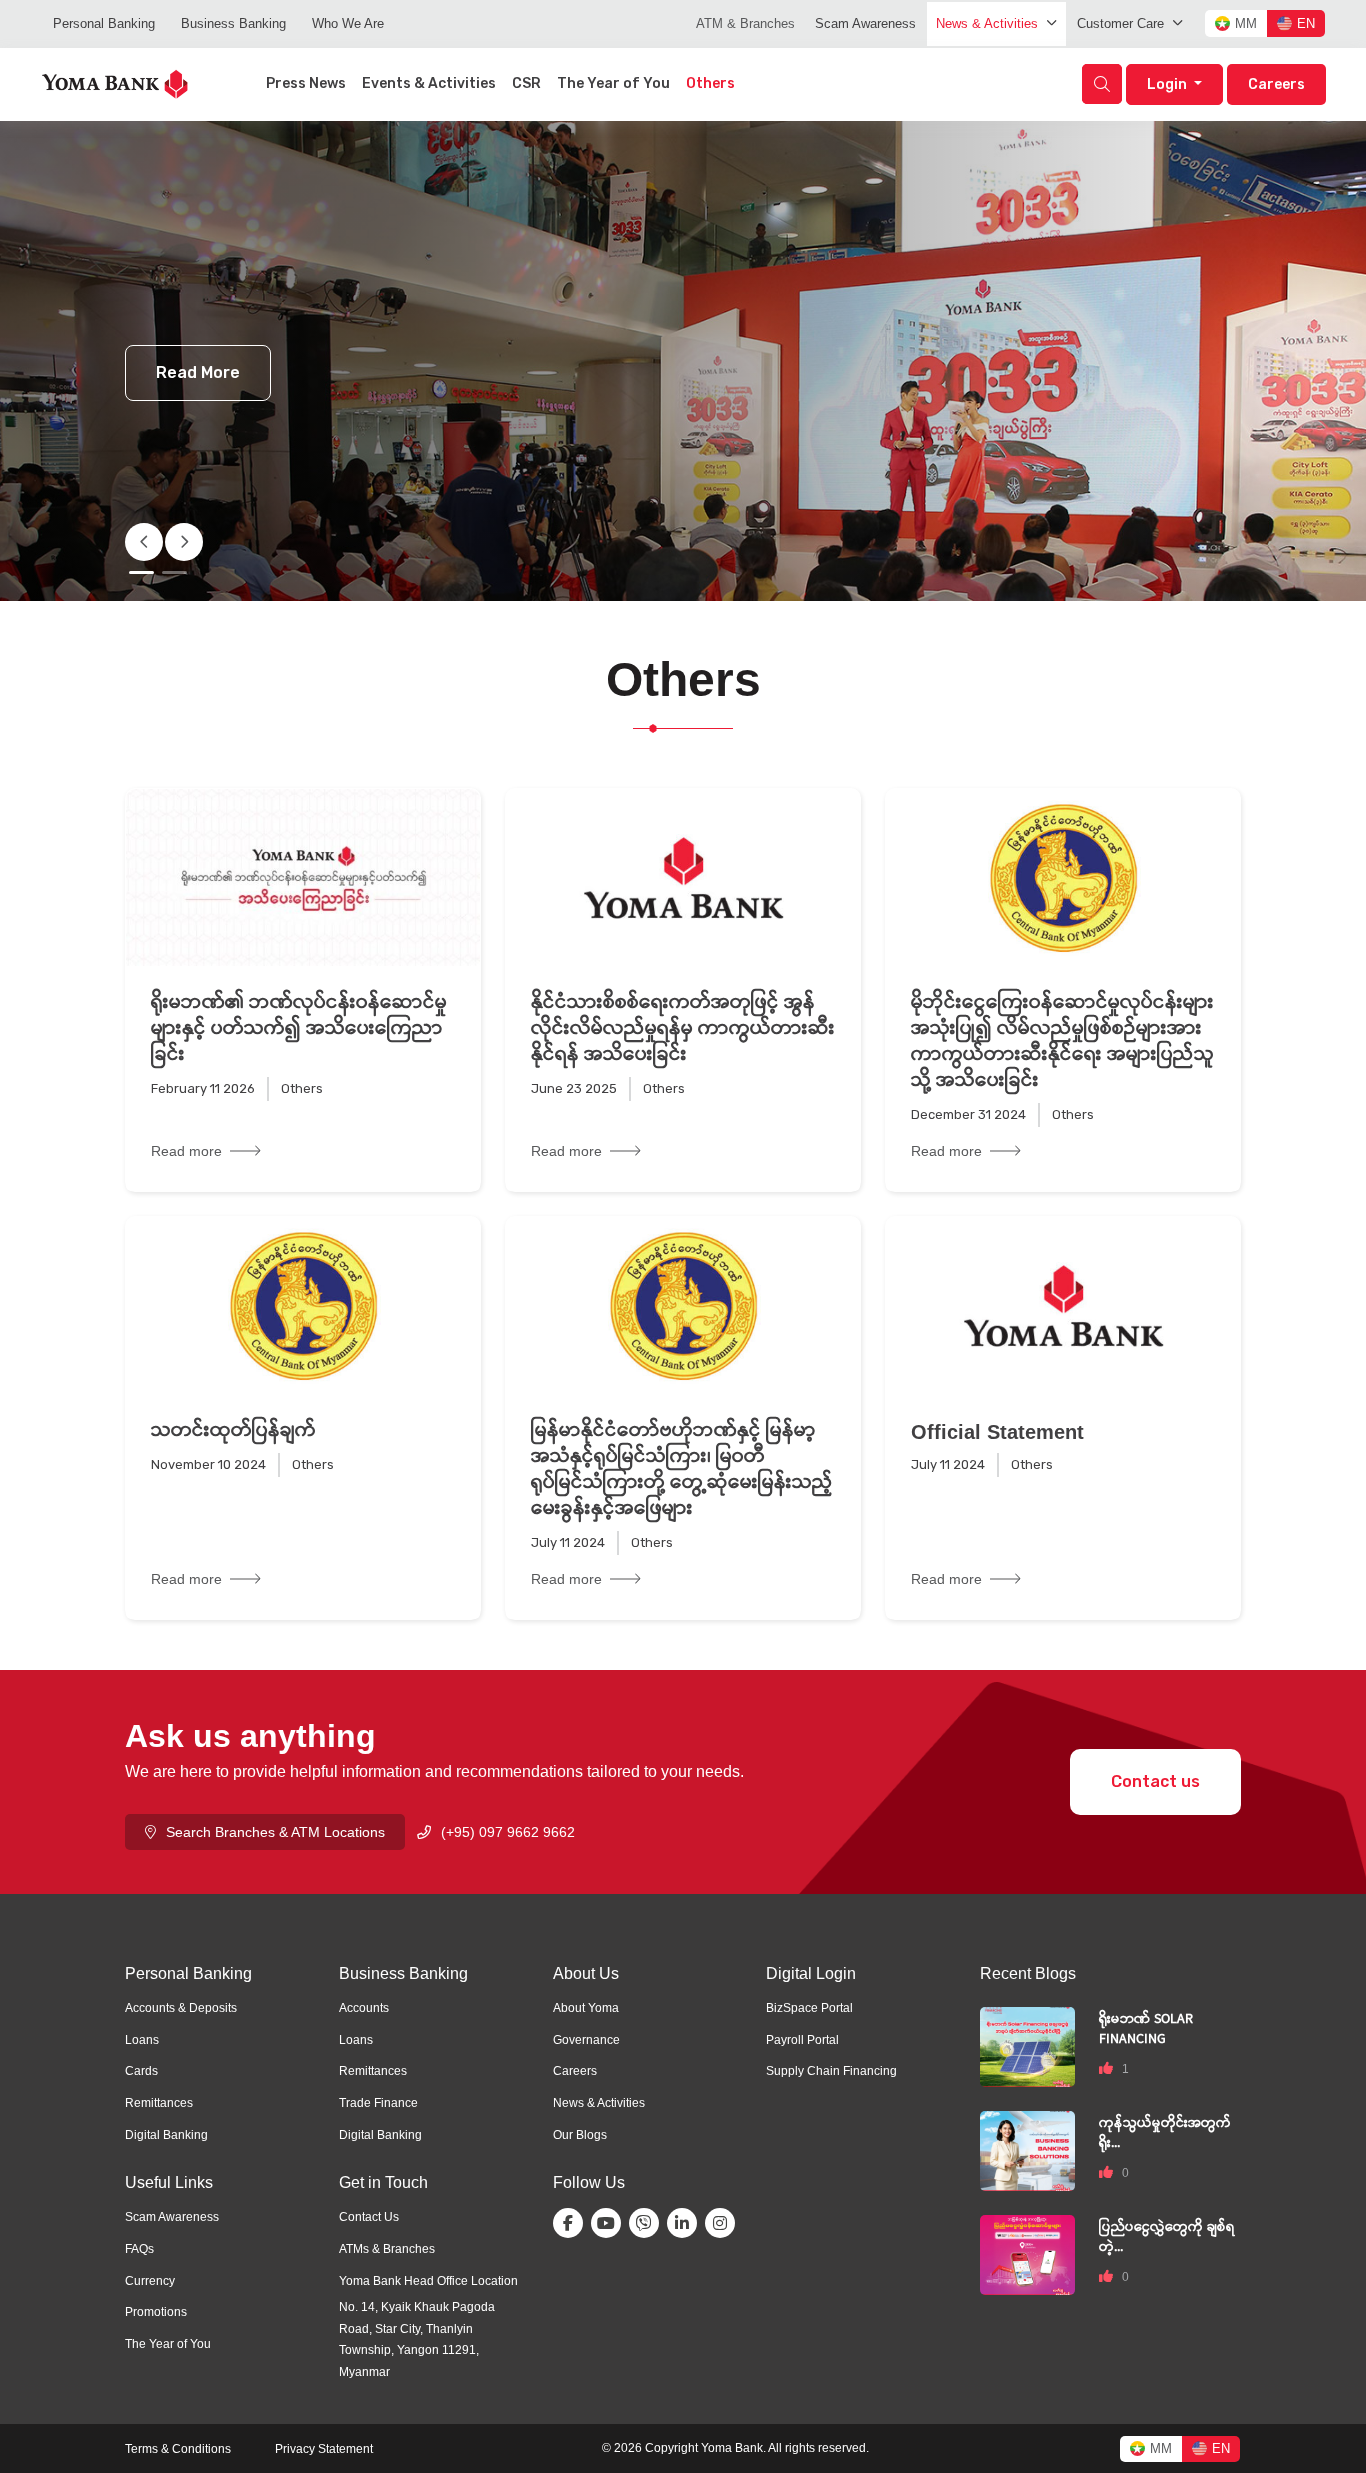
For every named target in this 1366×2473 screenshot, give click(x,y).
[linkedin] (686, 2223)
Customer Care (1120, 23)
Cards (141, 2071)
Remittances (159, 2103)
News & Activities (987, 23)
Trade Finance (378, 2103)
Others (710, 83)
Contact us (1155, 1781)
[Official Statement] (1063, 1305)
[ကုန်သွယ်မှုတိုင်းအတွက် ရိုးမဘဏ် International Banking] (1027, 2149)
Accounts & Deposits (181, 2008)
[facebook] (572, 2223)
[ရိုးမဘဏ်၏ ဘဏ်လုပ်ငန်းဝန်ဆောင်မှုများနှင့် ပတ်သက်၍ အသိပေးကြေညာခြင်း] (303, 877)
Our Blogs (580, 2135)
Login (1168, 84)
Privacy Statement (324, 2449)
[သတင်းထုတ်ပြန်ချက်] (303, 1305)
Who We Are (348, 23)
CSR (526, 83)
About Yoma (586, 2008)
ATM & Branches (745, 23)
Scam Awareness (865, 23)
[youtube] (610, 2223)
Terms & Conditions (178, 2449)
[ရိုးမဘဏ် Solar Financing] (1027, 2045)
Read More (198, 372)
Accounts (364, 2008)
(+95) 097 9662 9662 (508, 1832)
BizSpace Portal (809, 2008)
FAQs (139, 2249)
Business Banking (233, 23)
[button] (184, 542)
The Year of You (613, 83)
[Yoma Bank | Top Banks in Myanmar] (115, 82)
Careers (1276, 84)
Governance (586, 2040)
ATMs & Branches (387, 2249)
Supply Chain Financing (831, 2071)
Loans (142, 2040)
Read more (186, 1151)
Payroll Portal (802, 2040)
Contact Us (369, 2217)
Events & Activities (429, 83)
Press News (306, 83)
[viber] (648, 2223)
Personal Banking (104, 23)
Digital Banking (166, 2135)
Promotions (156, 2312)
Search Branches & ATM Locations (275, 1832)
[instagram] (724, 2223)
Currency (150, 2281)
